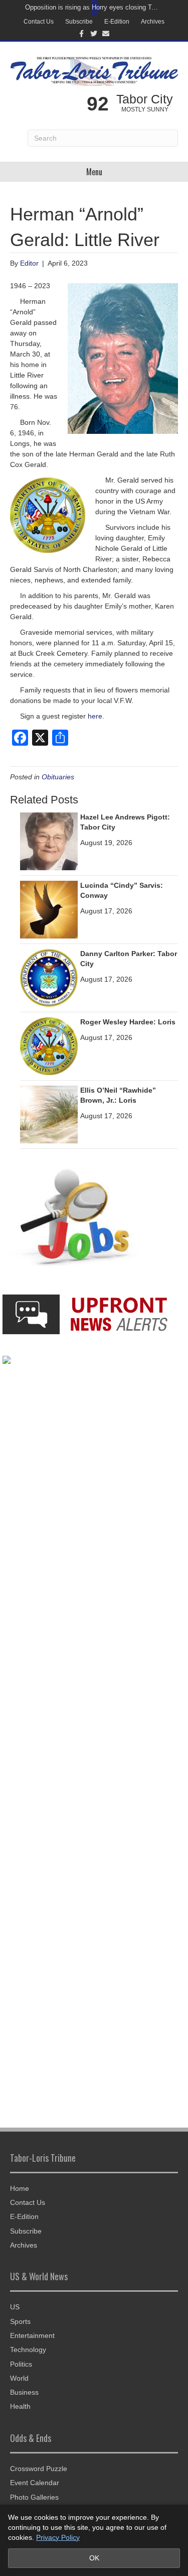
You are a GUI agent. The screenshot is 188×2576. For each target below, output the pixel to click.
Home (20, 2188)
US (15, 2307)
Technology (28, 2350)
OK (94, 2558)
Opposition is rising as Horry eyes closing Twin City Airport (91, 7)
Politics (21, 2364)
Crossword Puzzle (39, 2469)
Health (20, 2406)
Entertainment (32, 2335)
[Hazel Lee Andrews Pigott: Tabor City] (49, 841)
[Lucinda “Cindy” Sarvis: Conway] (49, 909)
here (95, 716)
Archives (153, 22)
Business (24, 2392)
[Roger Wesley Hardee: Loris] (49, 1046)
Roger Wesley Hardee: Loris (128, 1022)
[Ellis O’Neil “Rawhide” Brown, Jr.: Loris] (49, 1114)
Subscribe (79, 22)
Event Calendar (35, 2483)
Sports (20, 2321)
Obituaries (58, 777)
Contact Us (39, 22)
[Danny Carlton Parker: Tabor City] (49, 978)
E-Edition (117, 22)
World (19, 2378)
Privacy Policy (58, 2537)
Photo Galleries (34, 2497)
